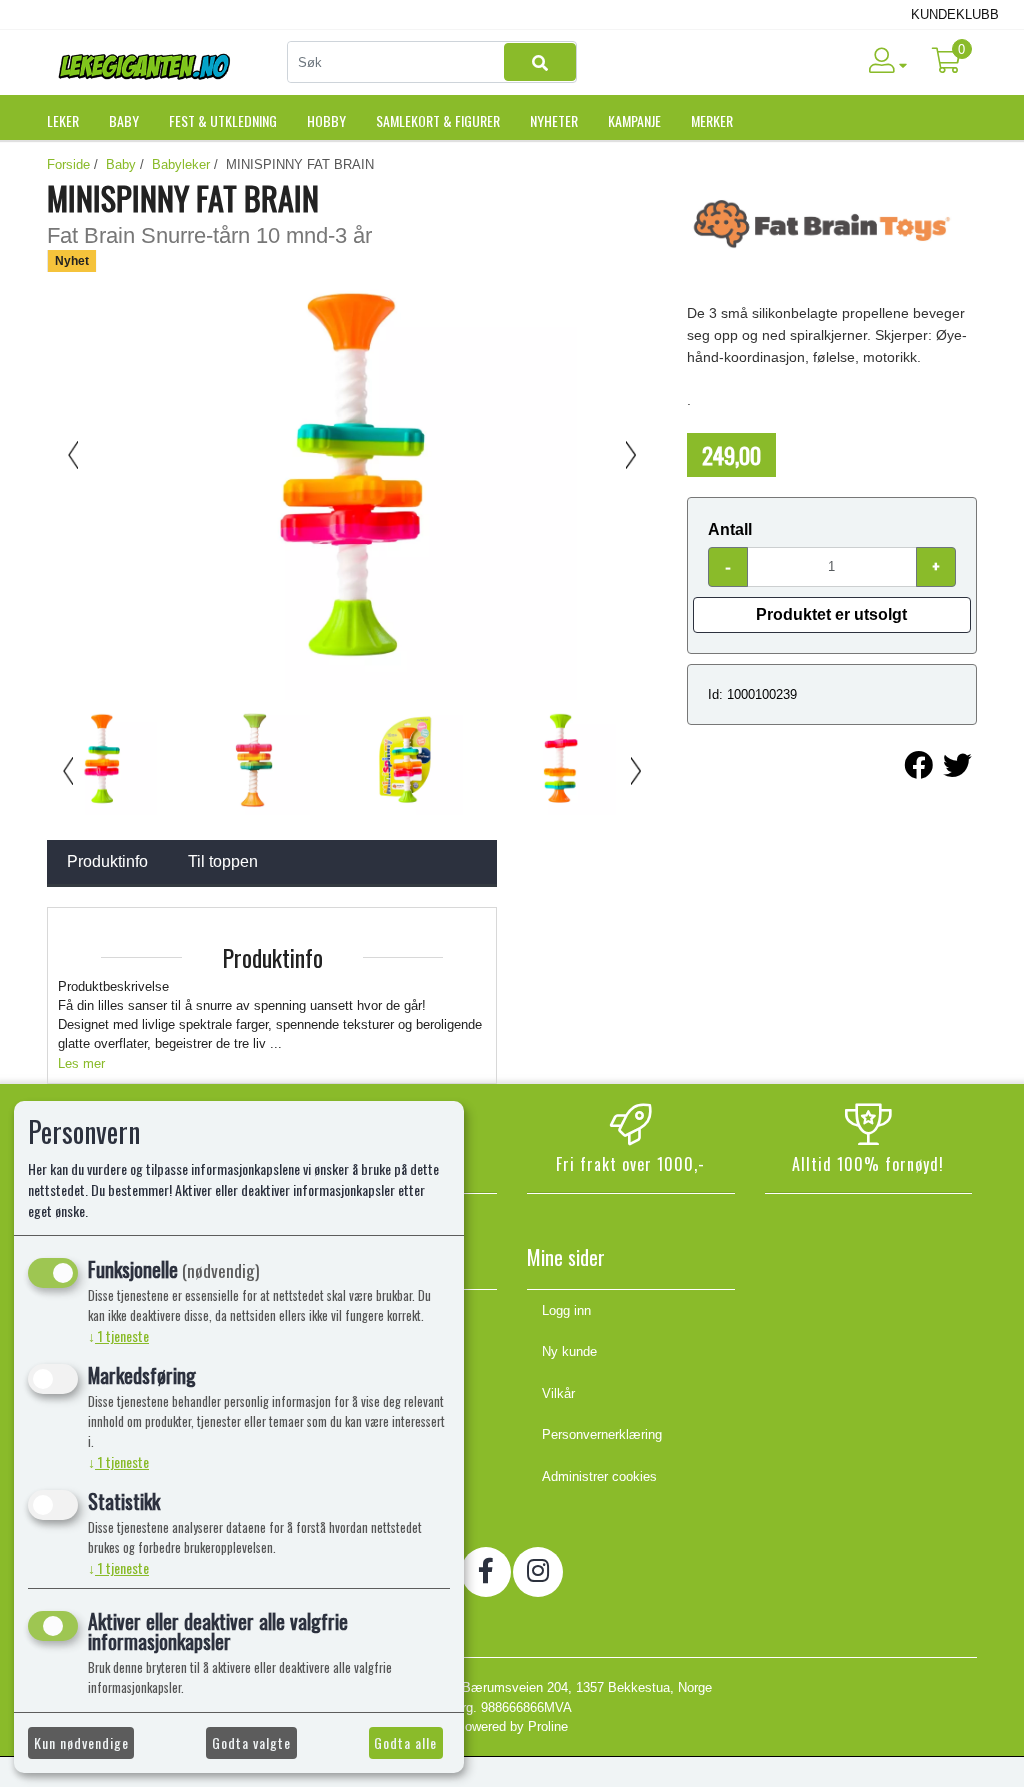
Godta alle (405, 1742)
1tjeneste (118, 1335)
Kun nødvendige (81, 1742)
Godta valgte (251, 1742)
